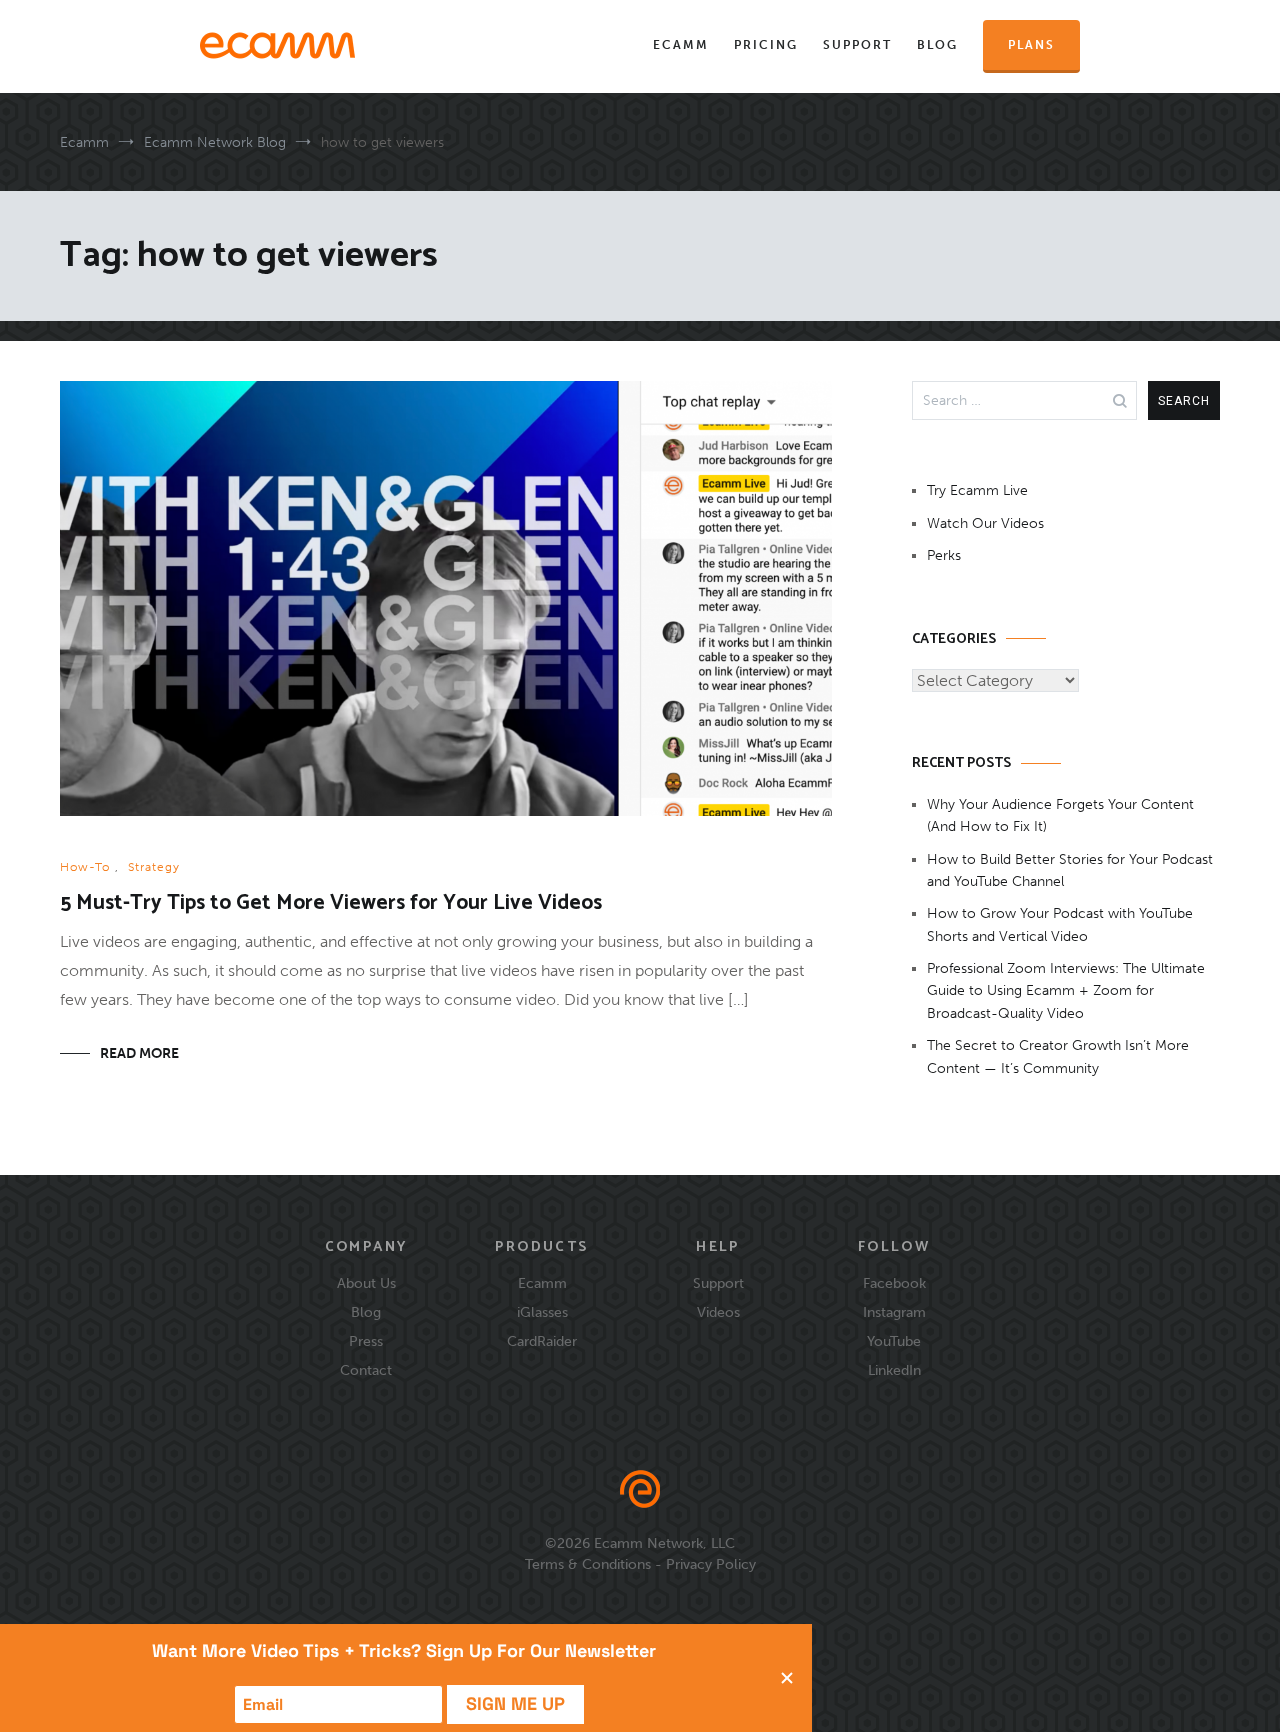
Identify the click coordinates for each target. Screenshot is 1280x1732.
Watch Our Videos (985, 523)
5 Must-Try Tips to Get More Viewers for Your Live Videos (331, 903)
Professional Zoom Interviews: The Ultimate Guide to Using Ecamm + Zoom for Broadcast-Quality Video (1066, 991)
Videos (718, 1312)
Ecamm (681, 45)
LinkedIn (894, 1370)
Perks (944, 555)
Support (857, 45)
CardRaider (542, 1341)
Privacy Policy (711, 1564)
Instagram (894, 1312)
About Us (366, 1283)
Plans (1031, 45)
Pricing (766, 45)
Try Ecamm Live (977, 490)
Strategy (154, 867)
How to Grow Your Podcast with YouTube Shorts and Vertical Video (1060, 924)
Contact (366, 1370)
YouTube (894, 1341)
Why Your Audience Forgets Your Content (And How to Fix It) (1060, 815)
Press (366, 1341)
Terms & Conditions (588, 1564)
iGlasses (542, 1312)
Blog (937, 45)
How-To (85, 867)
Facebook (894, 1283)
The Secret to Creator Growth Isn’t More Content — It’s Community (1058, 1056)
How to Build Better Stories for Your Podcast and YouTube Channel (1070, 870)
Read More (139, 1053)
